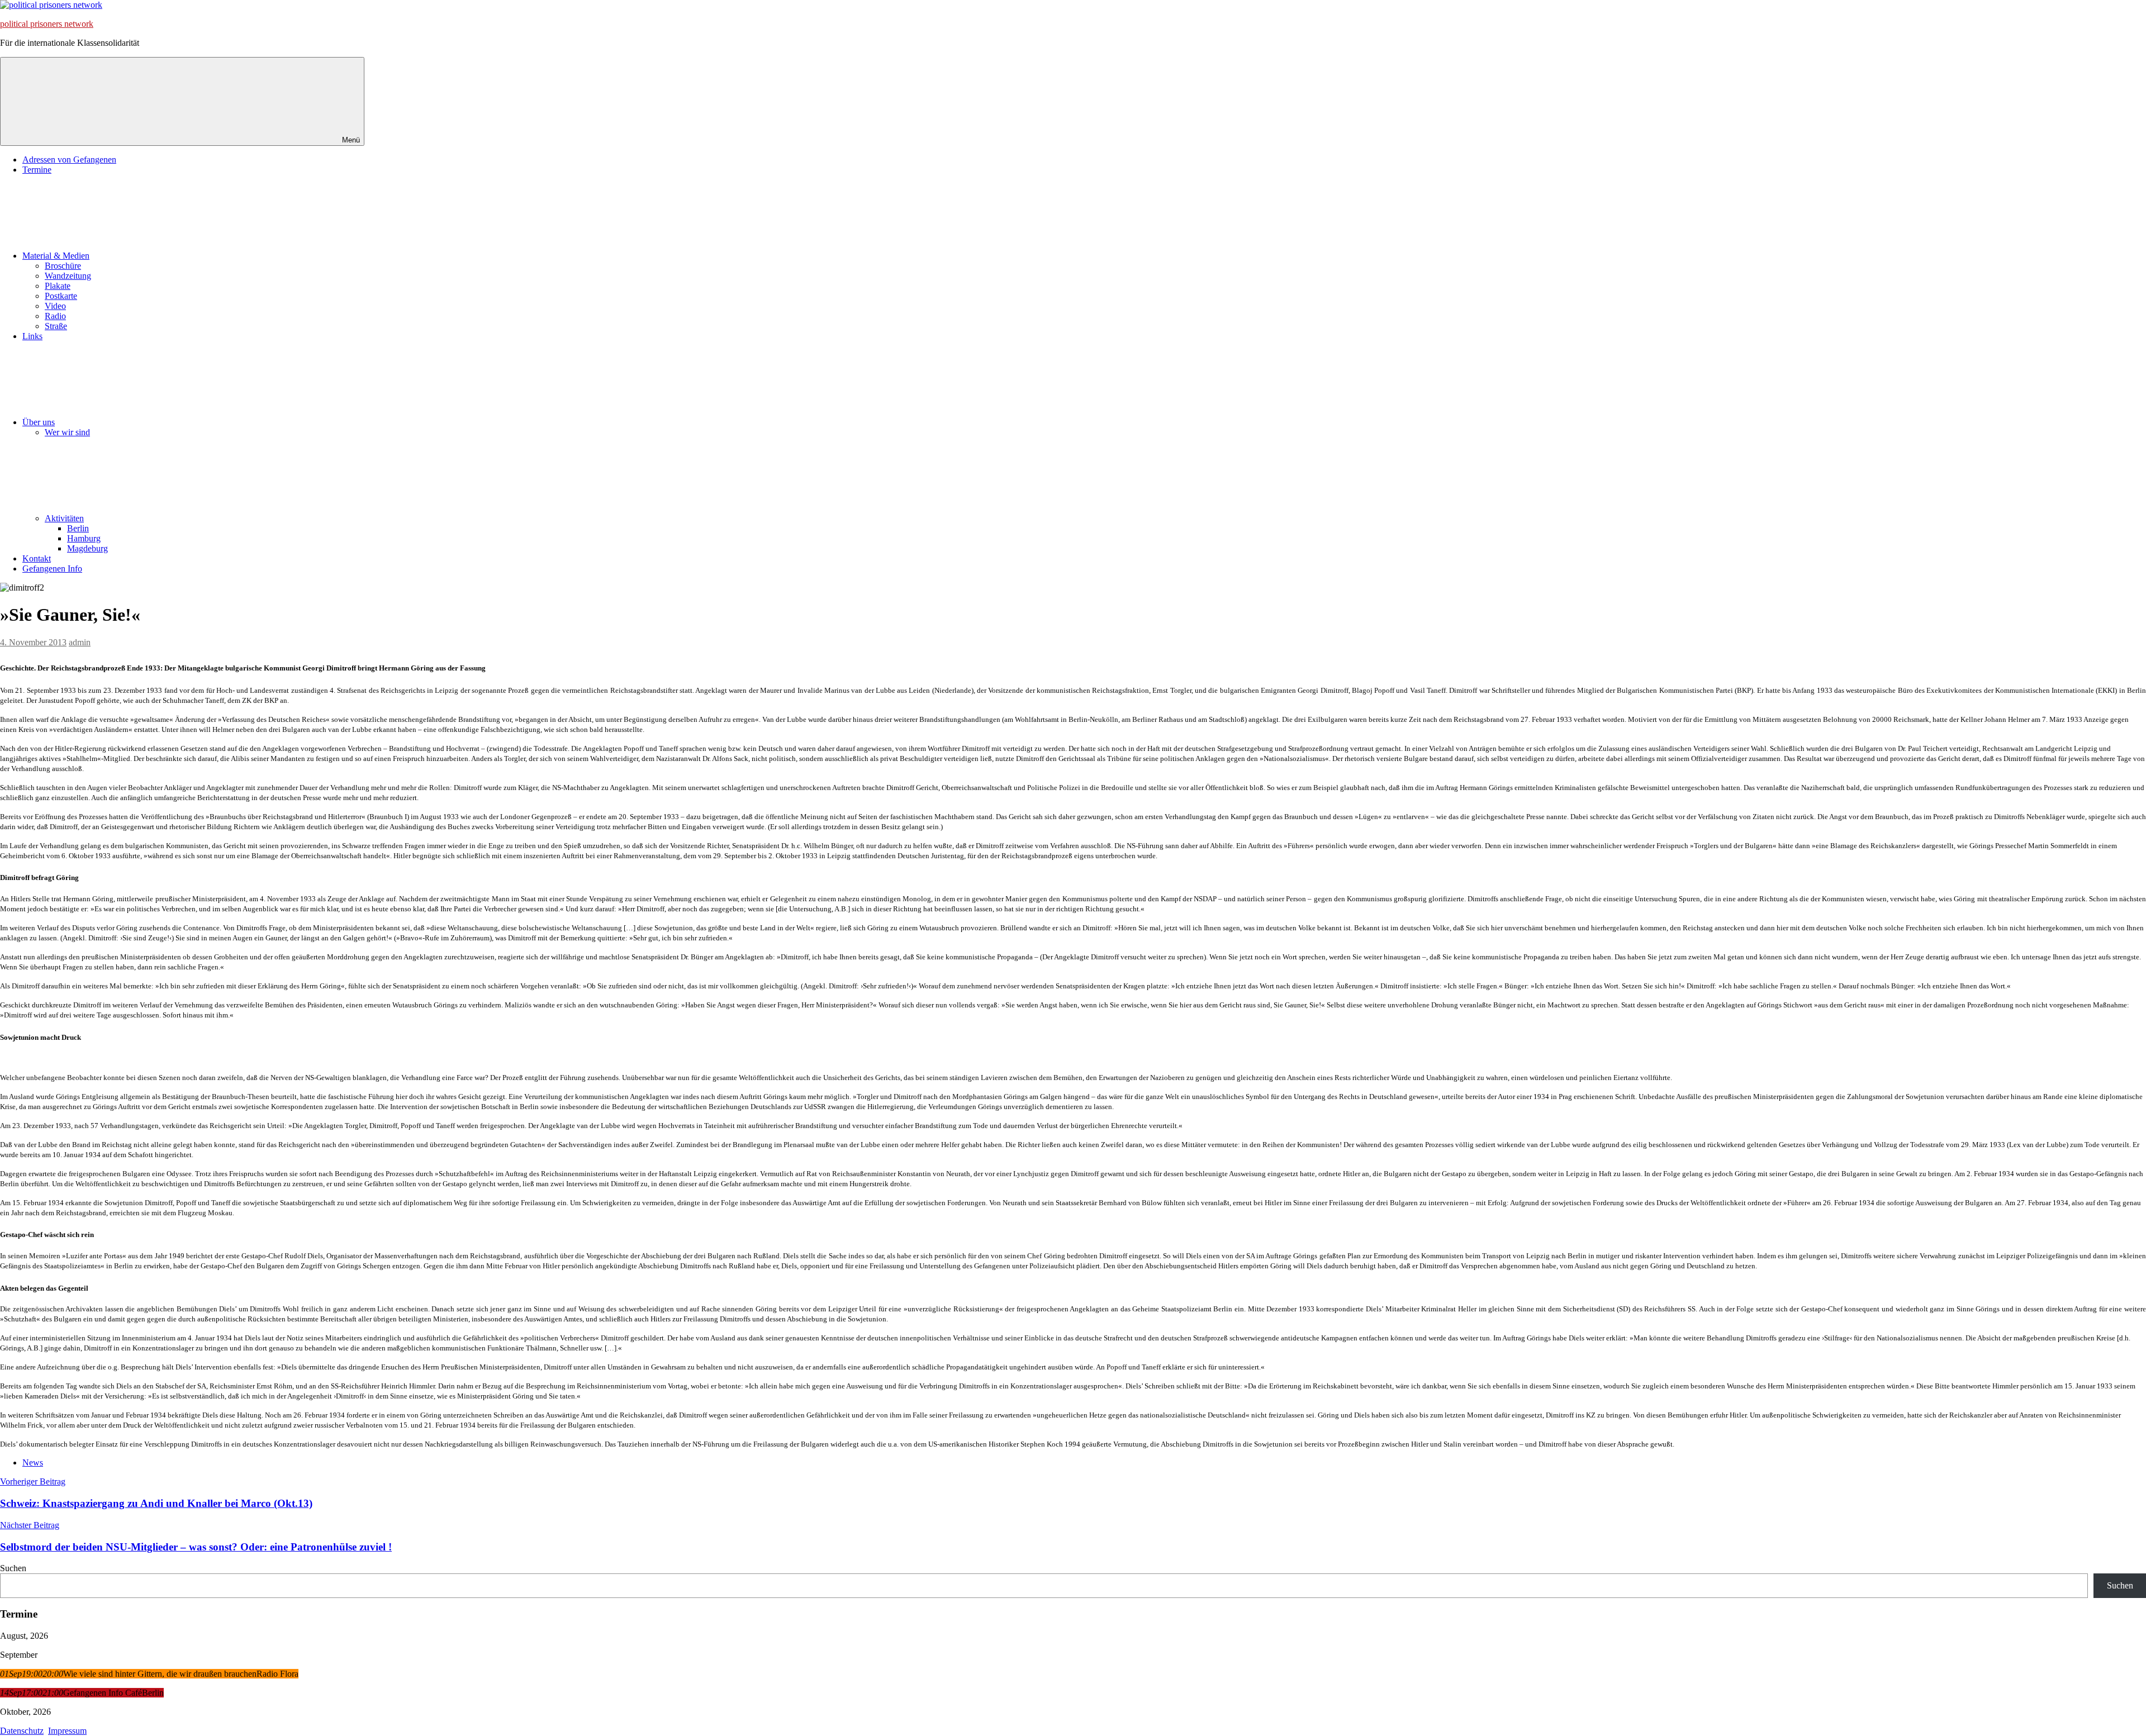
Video (55, 306)
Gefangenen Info (52, 569)
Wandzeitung (68, 276)
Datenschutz (22, 1731)
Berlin (78, 528)
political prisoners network (47, 24)
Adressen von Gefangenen (69, 160)
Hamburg (84, 538)
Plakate (58, 286)
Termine (37, 170)
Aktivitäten (64, 518)
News (33, 1462)
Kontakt (37, 558)
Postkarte (61, 296)
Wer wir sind (67, 432)
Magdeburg (87, 548)
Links (32, 336)
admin (80, 642)
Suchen (13, 1568)
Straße (56, 326)
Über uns (39, 422)
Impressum (67, 1731)
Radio (55, 316)
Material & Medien (56, 256)
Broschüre (63, 266)
